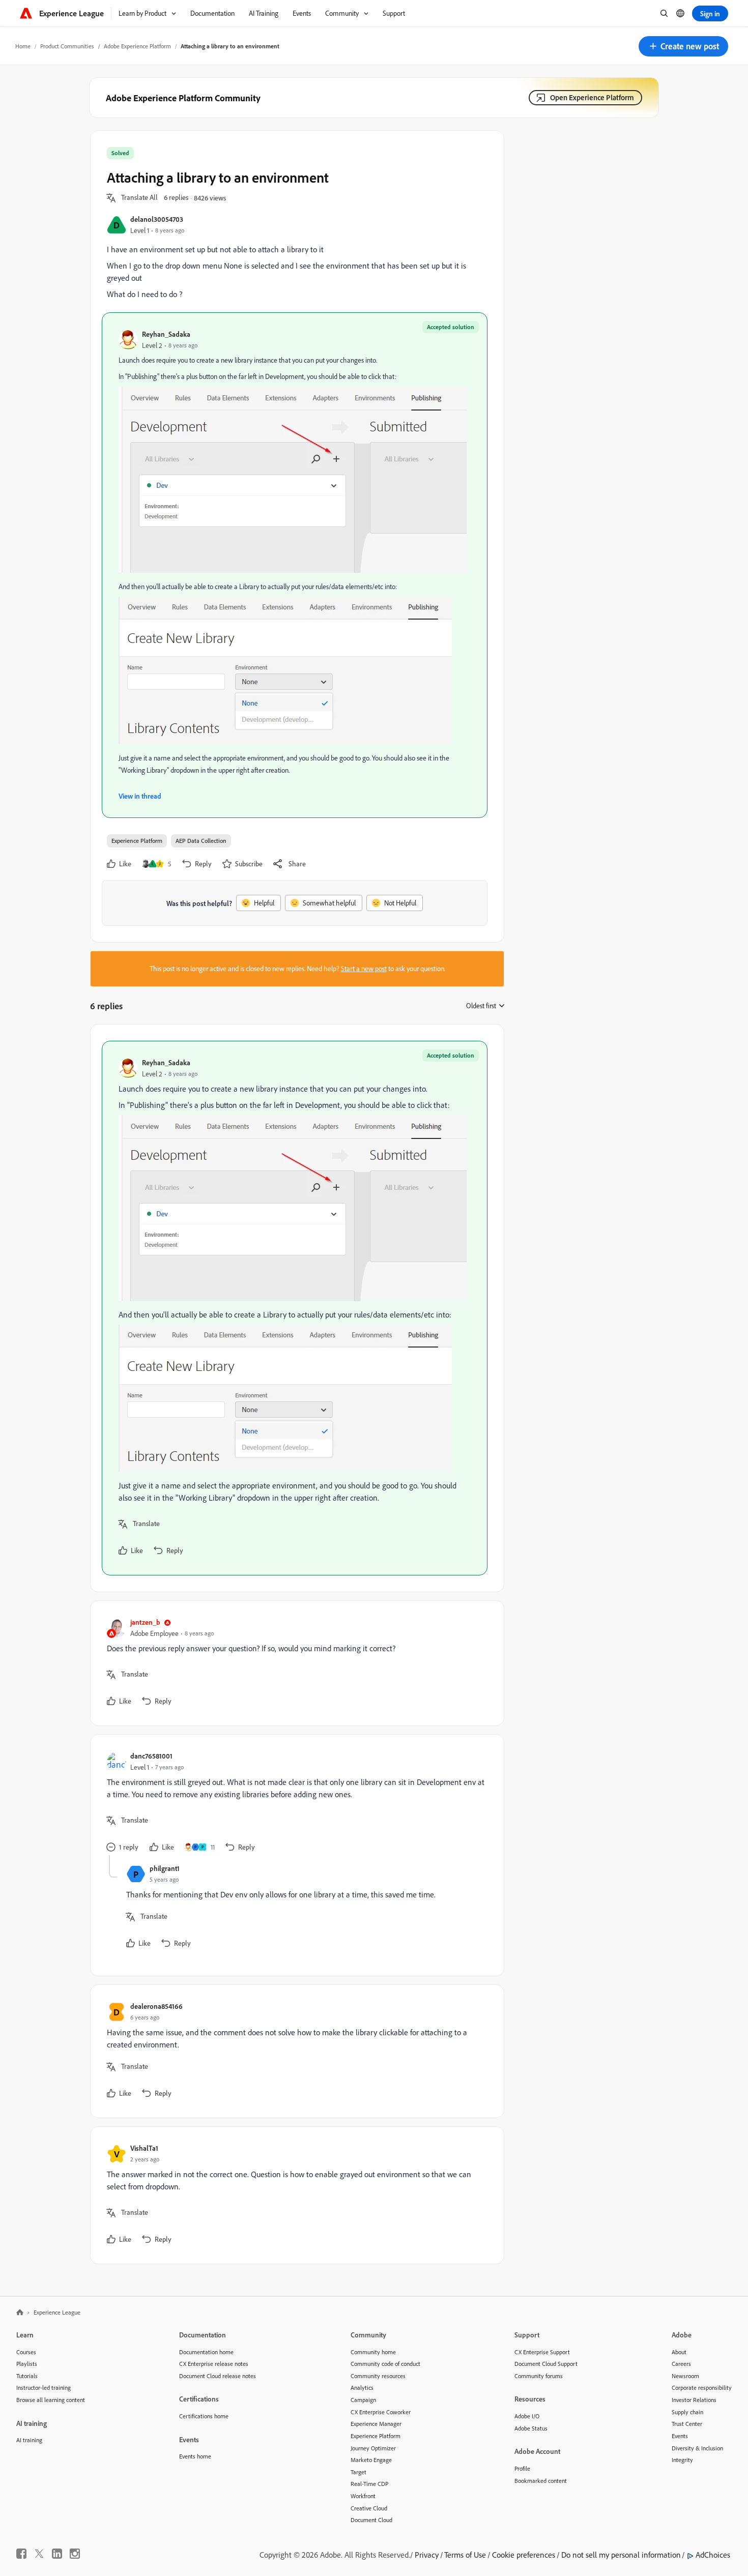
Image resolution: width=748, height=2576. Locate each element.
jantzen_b (145, 1622)
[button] (683, 46)
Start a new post (364, 969)
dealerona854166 (156, 2006)
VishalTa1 (144, 2148)
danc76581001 (151, 1756)
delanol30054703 (157, 219)
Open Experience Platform (592, 97)
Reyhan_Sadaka (166, 334)
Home (23, 46)
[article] (295, 1308)
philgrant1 (165, 1868)
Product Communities (67, 46)
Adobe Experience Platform (137, 46)
